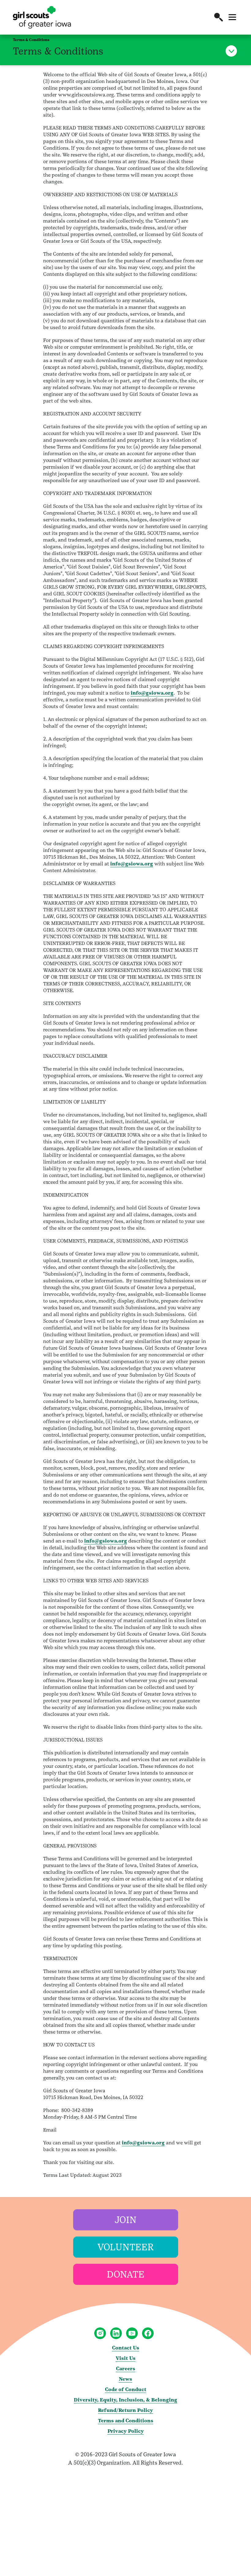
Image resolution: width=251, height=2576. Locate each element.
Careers (126, 2369)
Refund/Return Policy (125, 2410)
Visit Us (126, 2358)
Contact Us (126, 2348)
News (125, 2379)
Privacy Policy (126, 2431)
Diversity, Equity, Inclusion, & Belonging (125, 2400)
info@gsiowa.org (152, 693)
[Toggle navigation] (232, 17)
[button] (219, 17)
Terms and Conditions (126, 2421)
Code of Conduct (126, 2389)
